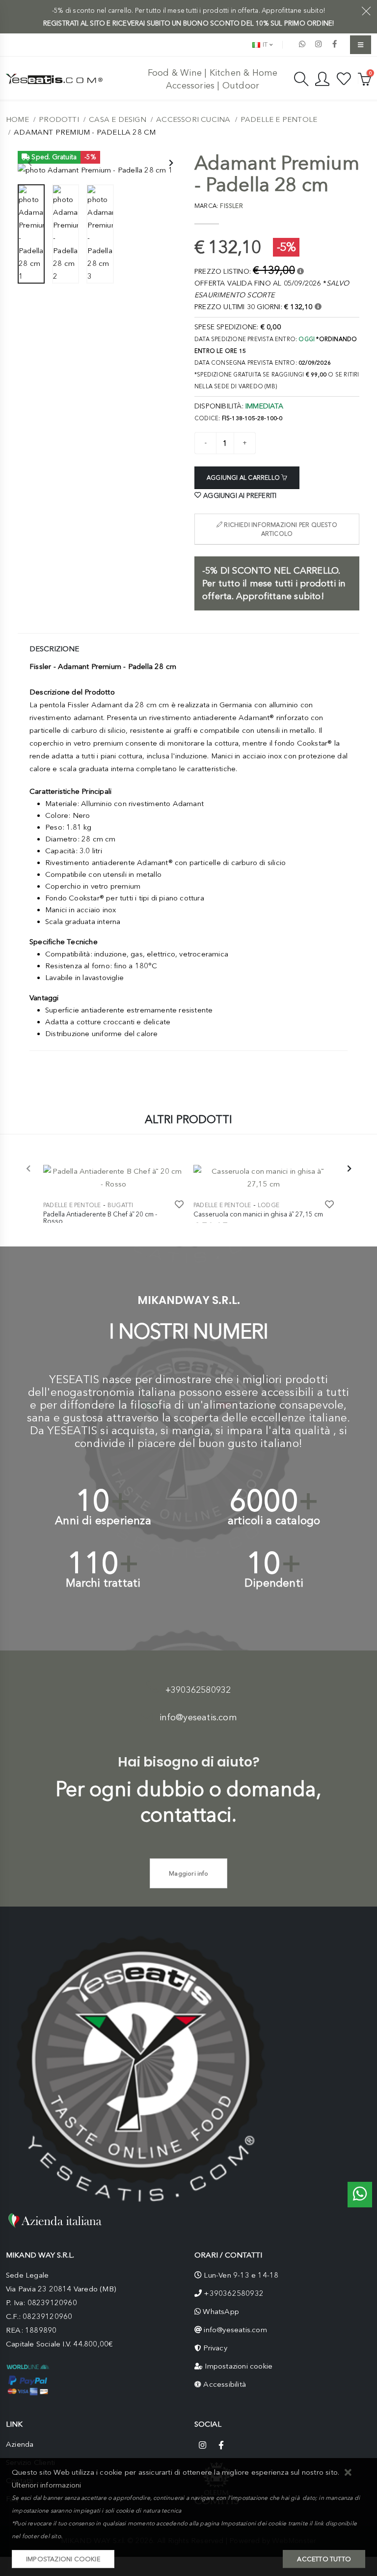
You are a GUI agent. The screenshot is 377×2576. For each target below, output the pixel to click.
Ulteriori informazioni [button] (46, 2485)
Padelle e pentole (279, 119)
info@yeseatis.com (198, 1717)
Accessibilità (225, 2384)
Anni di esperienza (103, 1520)
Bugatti (120, 1205)
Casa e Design (118, 119)
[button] (348, 2473)
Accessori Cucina (193, 119)
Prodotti (59, 119)
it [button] (264, 44)
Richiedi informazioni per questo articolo (280, 529)
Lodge (269, 1205)
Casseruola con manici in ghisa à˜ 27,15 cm (258, 1214)
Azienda (20, 2444)
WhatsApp (221, 2312)
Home (17, 119)
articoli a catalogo (274, 1520)
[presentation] (30, 164)
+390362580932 (198, 1690)
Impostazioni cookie (239, 2366)
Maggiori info (188, 1873)
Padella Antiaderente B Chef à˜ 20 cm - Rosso (100, 1217)
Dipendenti (274, 1583)
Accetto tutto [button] (324, 2559)
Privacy (215, 2348)
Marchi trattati (103, 1583)
